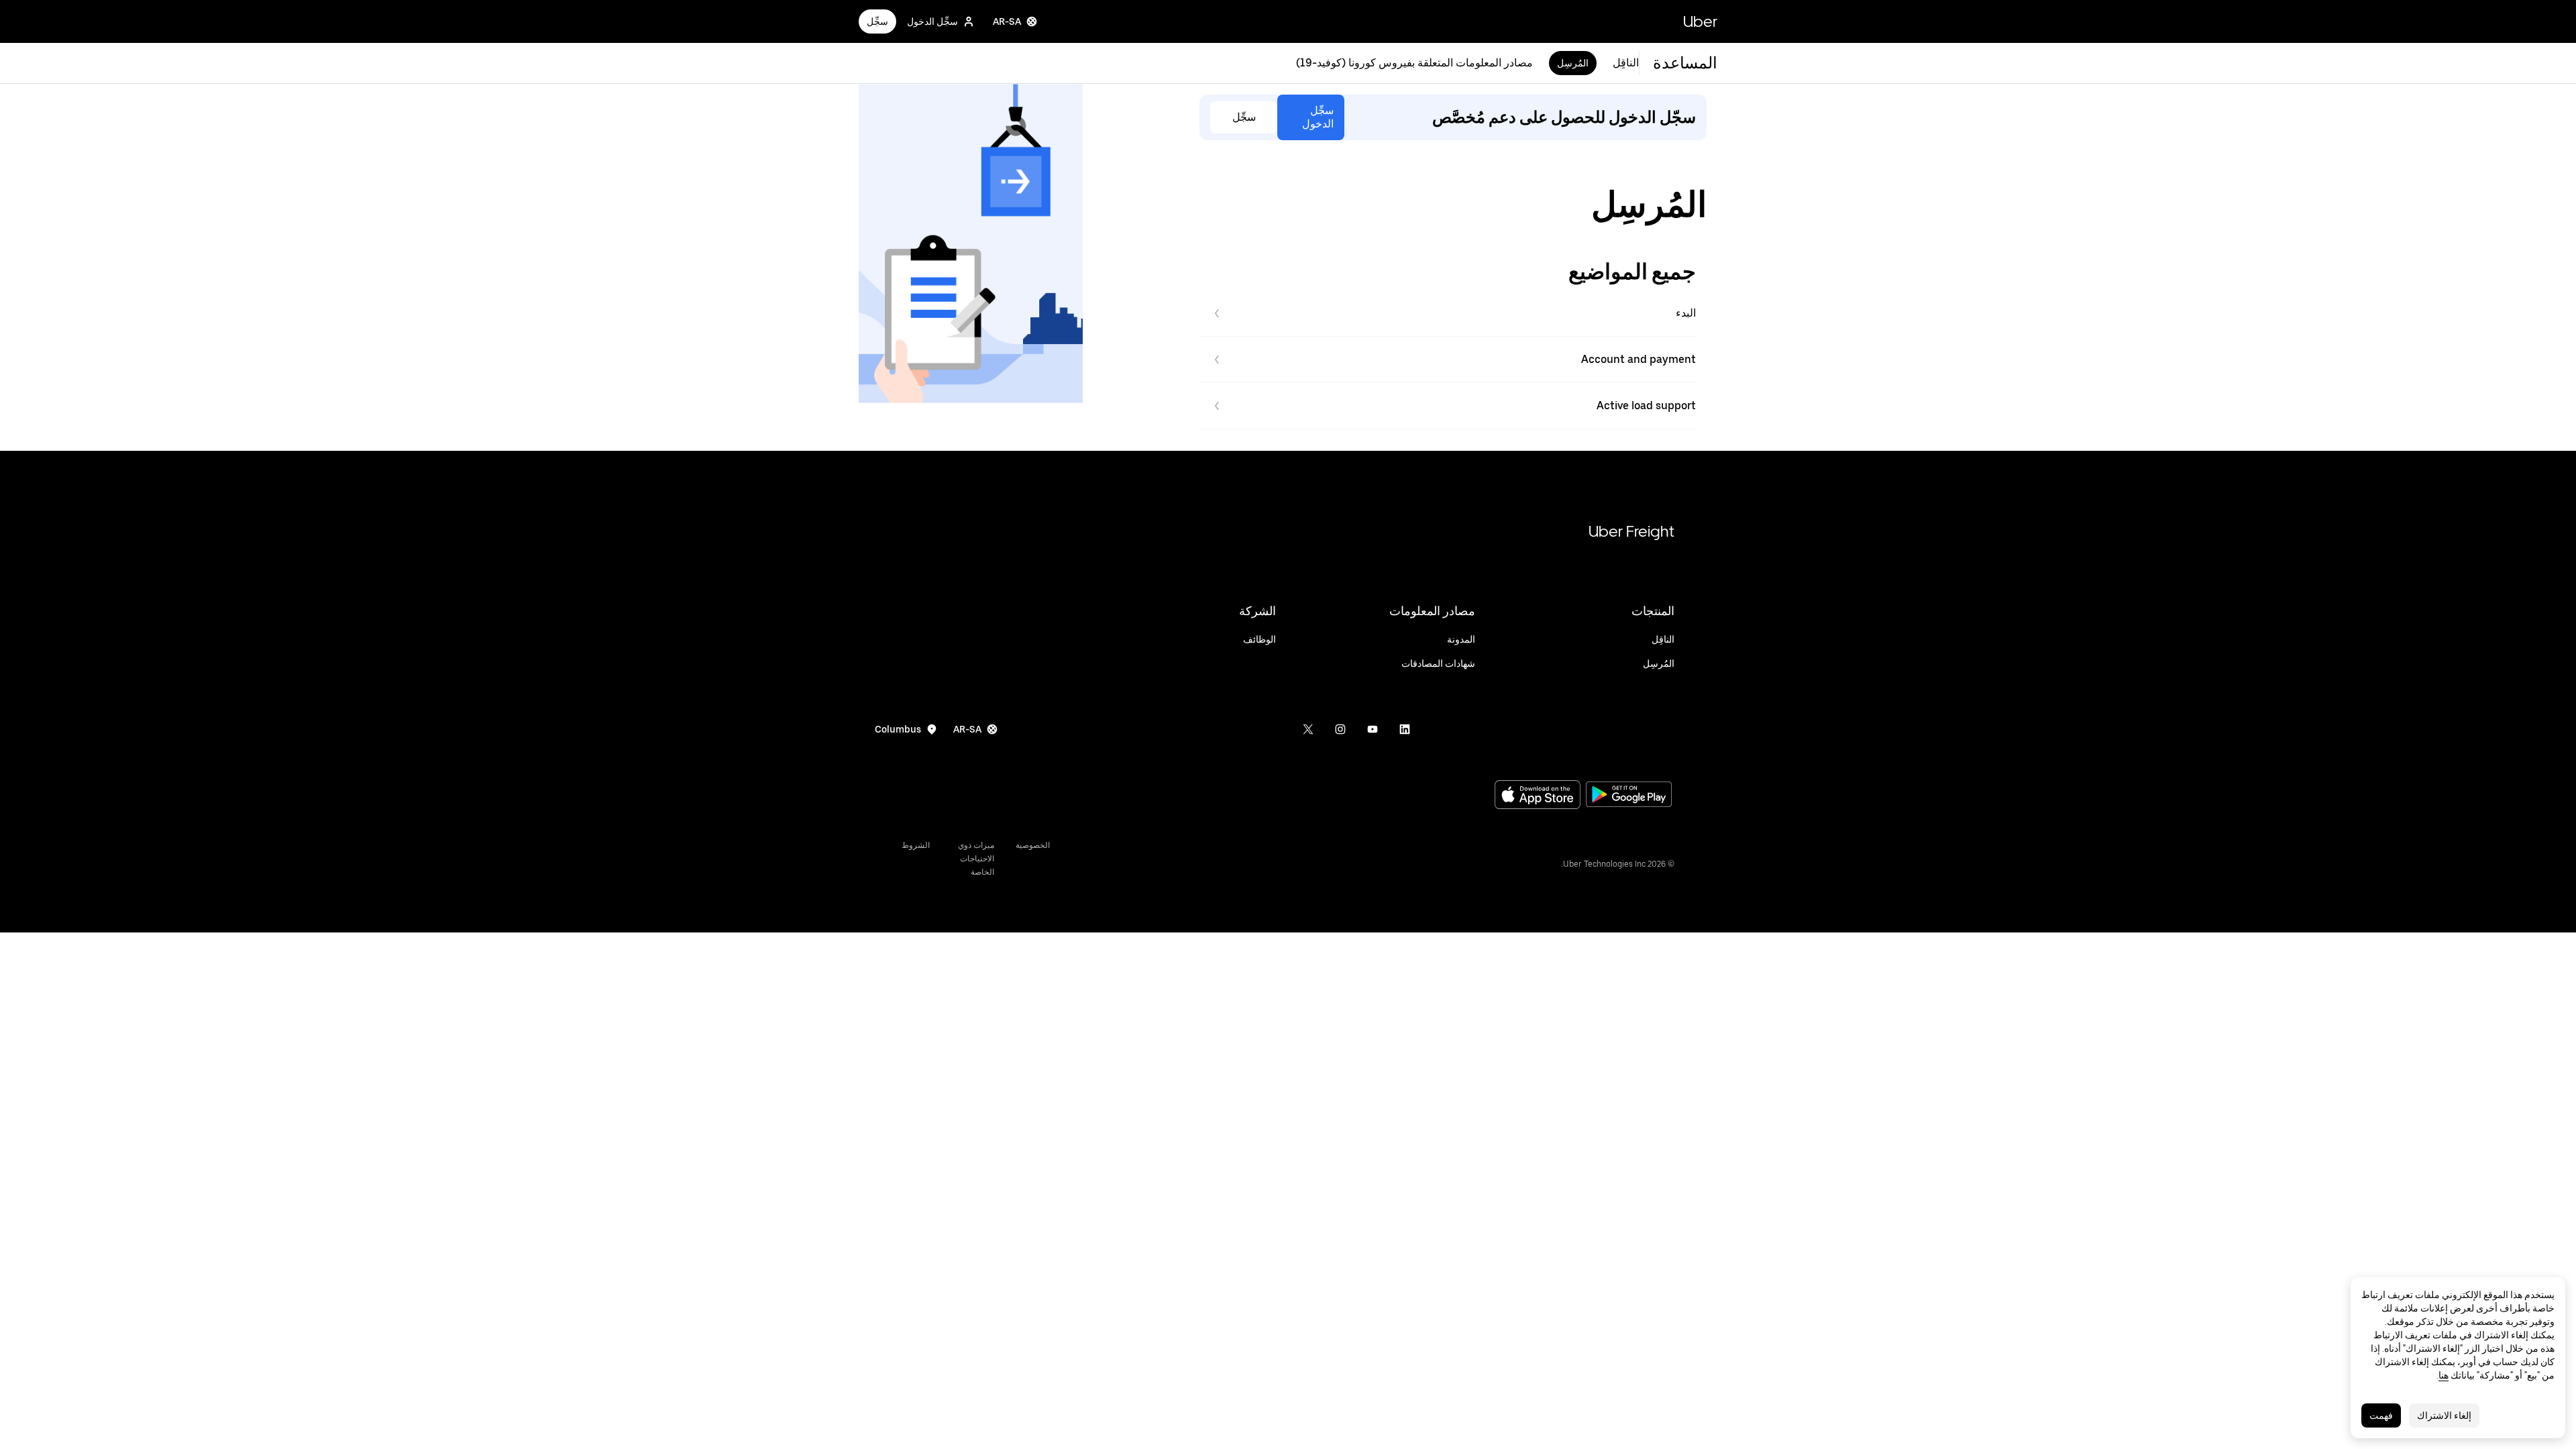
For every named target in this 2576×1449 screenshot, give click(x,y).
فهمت (2381, 1415)
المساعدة (1685, 63)
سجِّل (877, 21)
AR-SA (1007, 21)
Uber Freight (1631, 531)
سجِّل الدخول (932, 21)
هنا (2444, 1375)
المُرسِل (1573, 63)
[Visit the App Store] (1538, 796)
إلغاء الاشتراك (2444, 1415)
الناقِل (1626, 63)
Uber (1700, 21)
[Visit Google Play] (1629, 796)
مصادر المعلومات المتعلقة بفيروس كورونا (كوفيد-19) (1414, 63)
